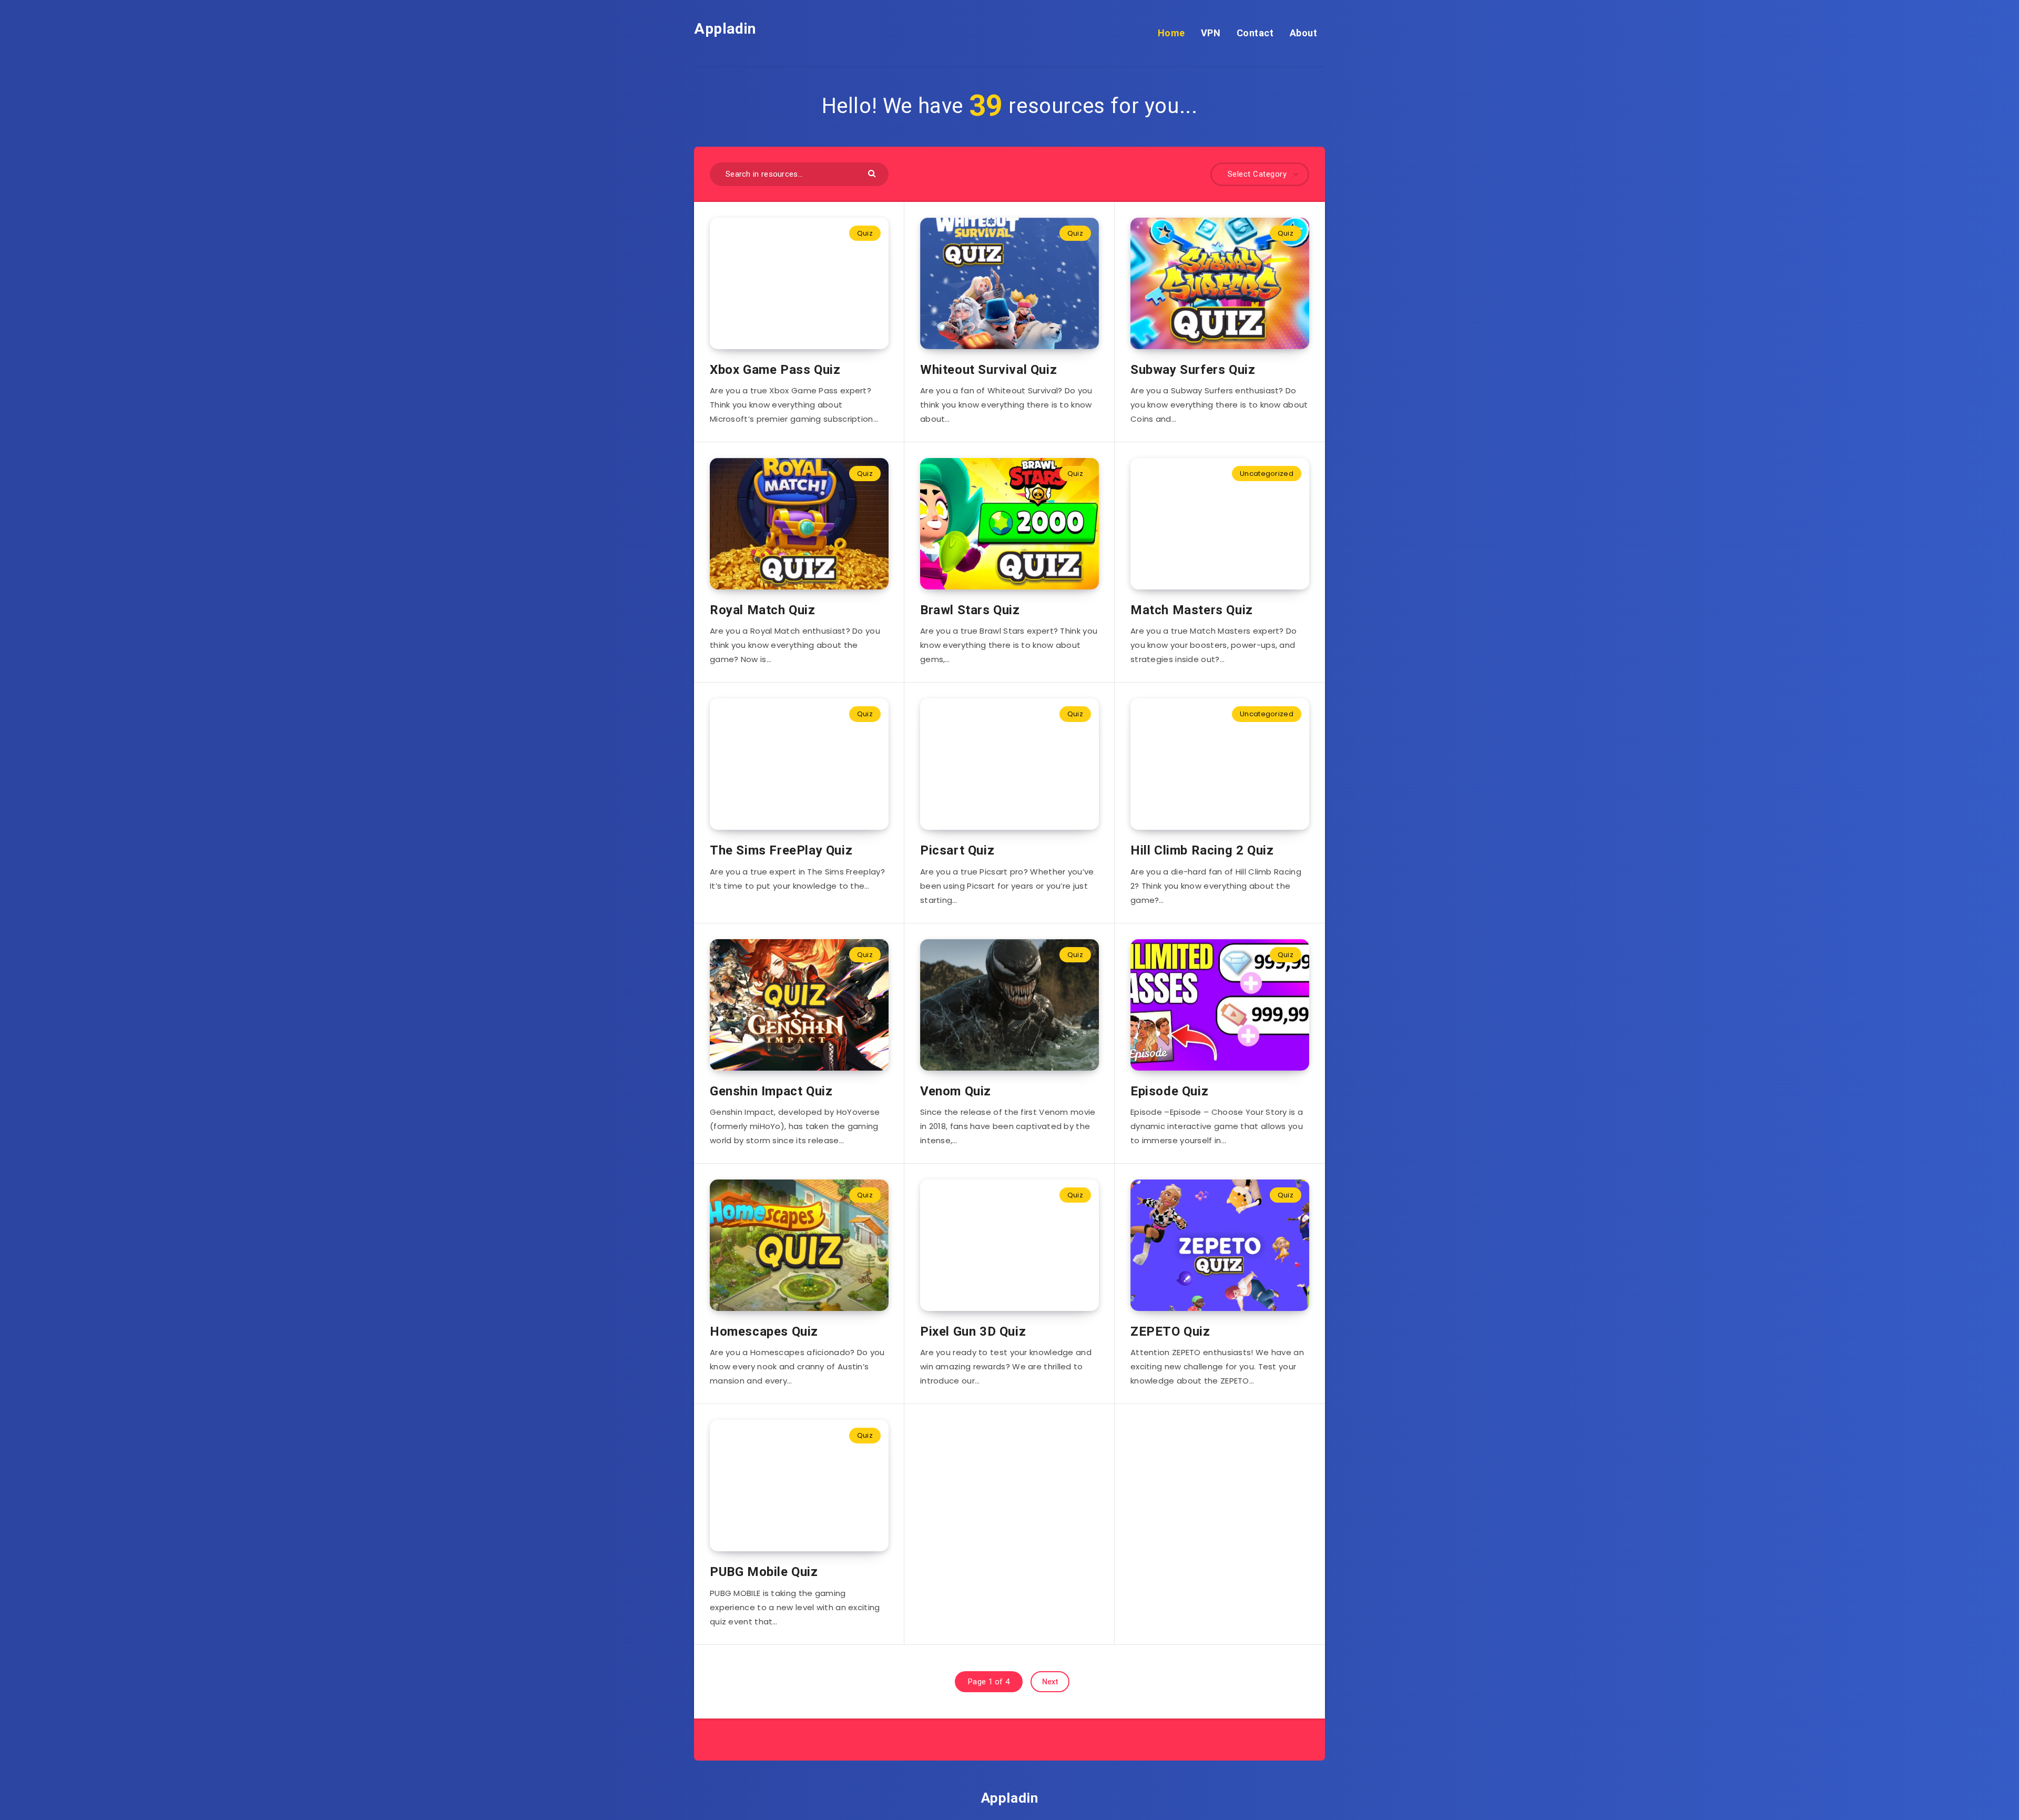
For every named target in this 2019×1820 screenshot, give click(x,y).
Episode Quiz (1169, 1091)
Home (1171, 33)
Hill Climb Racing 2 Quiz (1202, 850)
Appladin (725, 29)
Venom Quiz (956, 1091)
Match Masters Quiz (1192, 610)
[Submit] (873, 173)
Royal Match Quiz (763, 610)
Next (1050, 1682)
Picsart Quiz (957, 850)
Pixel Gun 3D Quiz (973, 1331)
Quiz (865, 233)
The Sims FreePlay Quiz (781, 850)
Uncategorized (1267, 474)
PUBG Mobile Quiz (764, 1572)
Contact (1255, 33)
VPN (1211, 33)
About (1304, 33)
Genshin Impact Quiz (771, 1091)
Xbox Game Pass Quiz (775, 370)
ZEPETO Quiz (1170, 1331)
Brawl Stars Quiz (970, 610)
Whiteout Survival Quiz (988, 370)
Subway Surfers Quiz (1193, 370)
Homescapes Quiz (764, 1331)
